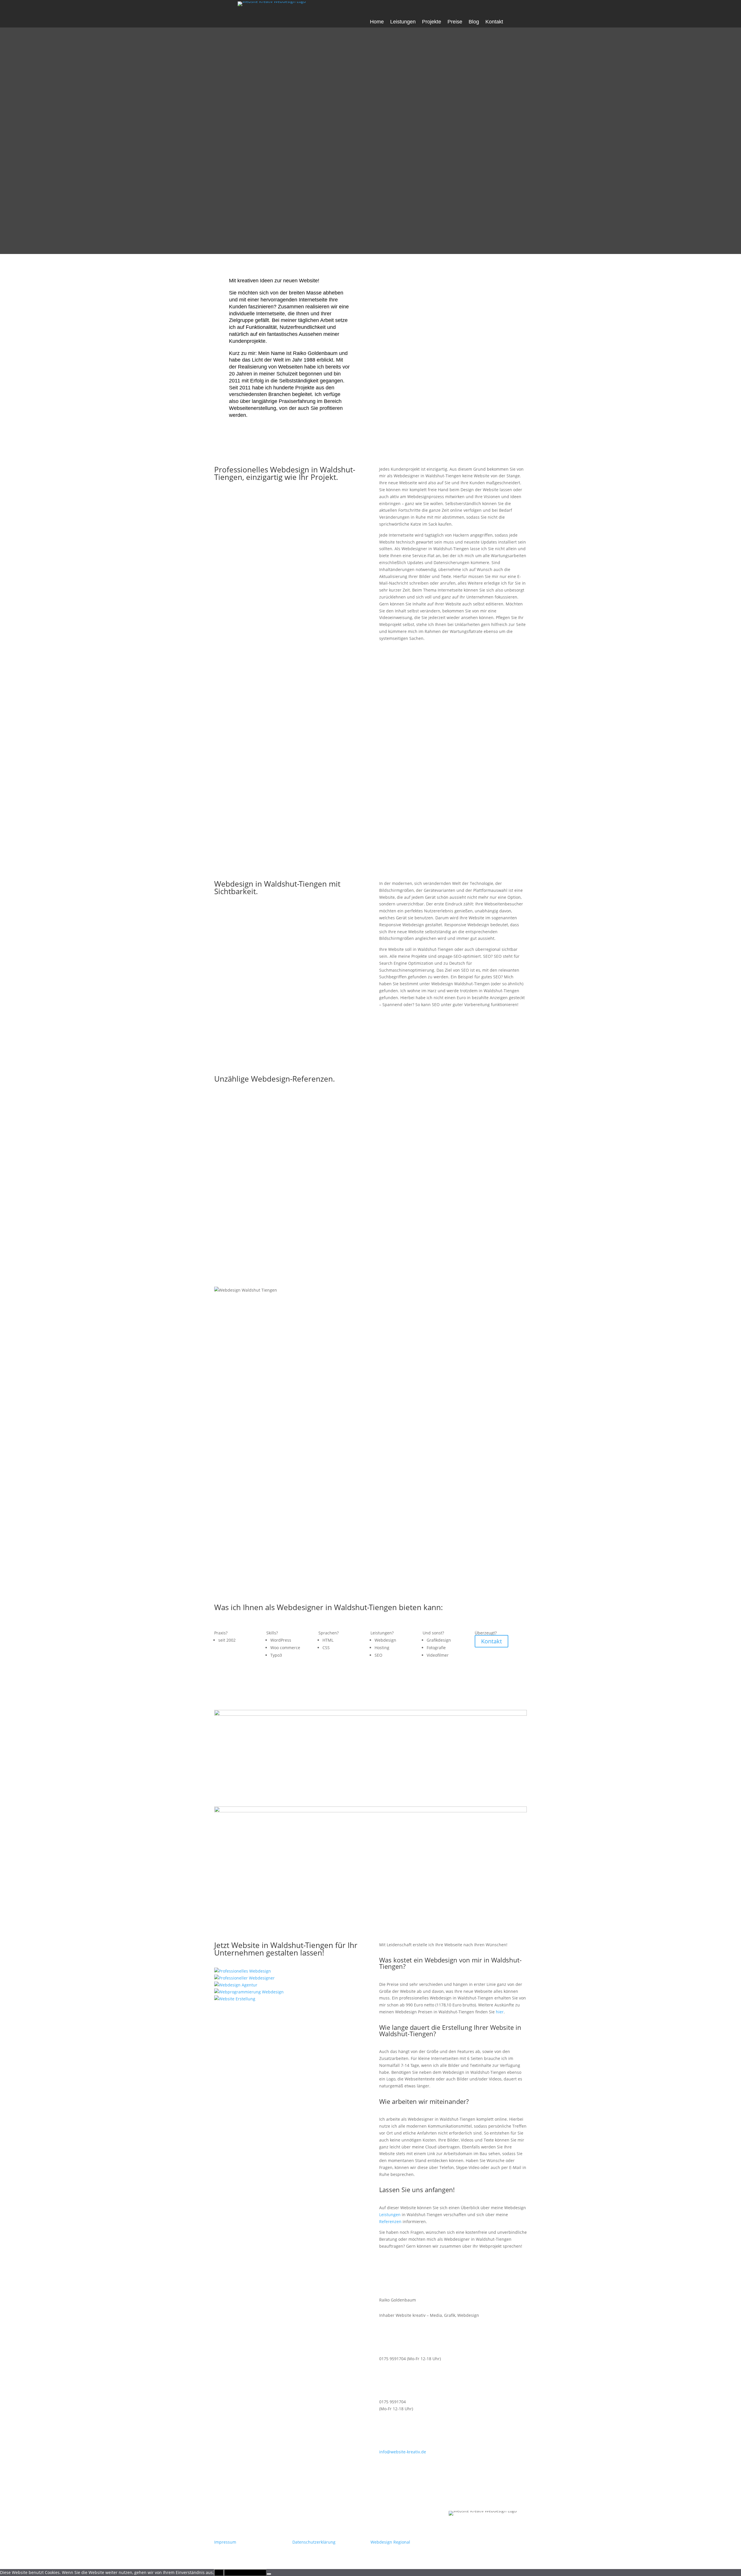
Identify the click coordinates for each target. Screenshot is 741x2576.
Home (377, 22)
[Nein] (269, 2574)
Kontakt (494, 22)
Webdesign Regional (390, 2542)
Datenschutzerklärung (314, 2542)
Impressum (225, 2542)
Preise (455, 22)
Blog (474, 22)
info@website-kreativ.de (403, 2452)
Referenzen (390, 2221)
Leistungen (403, 22)
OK (219, 2573)
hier (500, 2012)
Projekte (432, 22)
